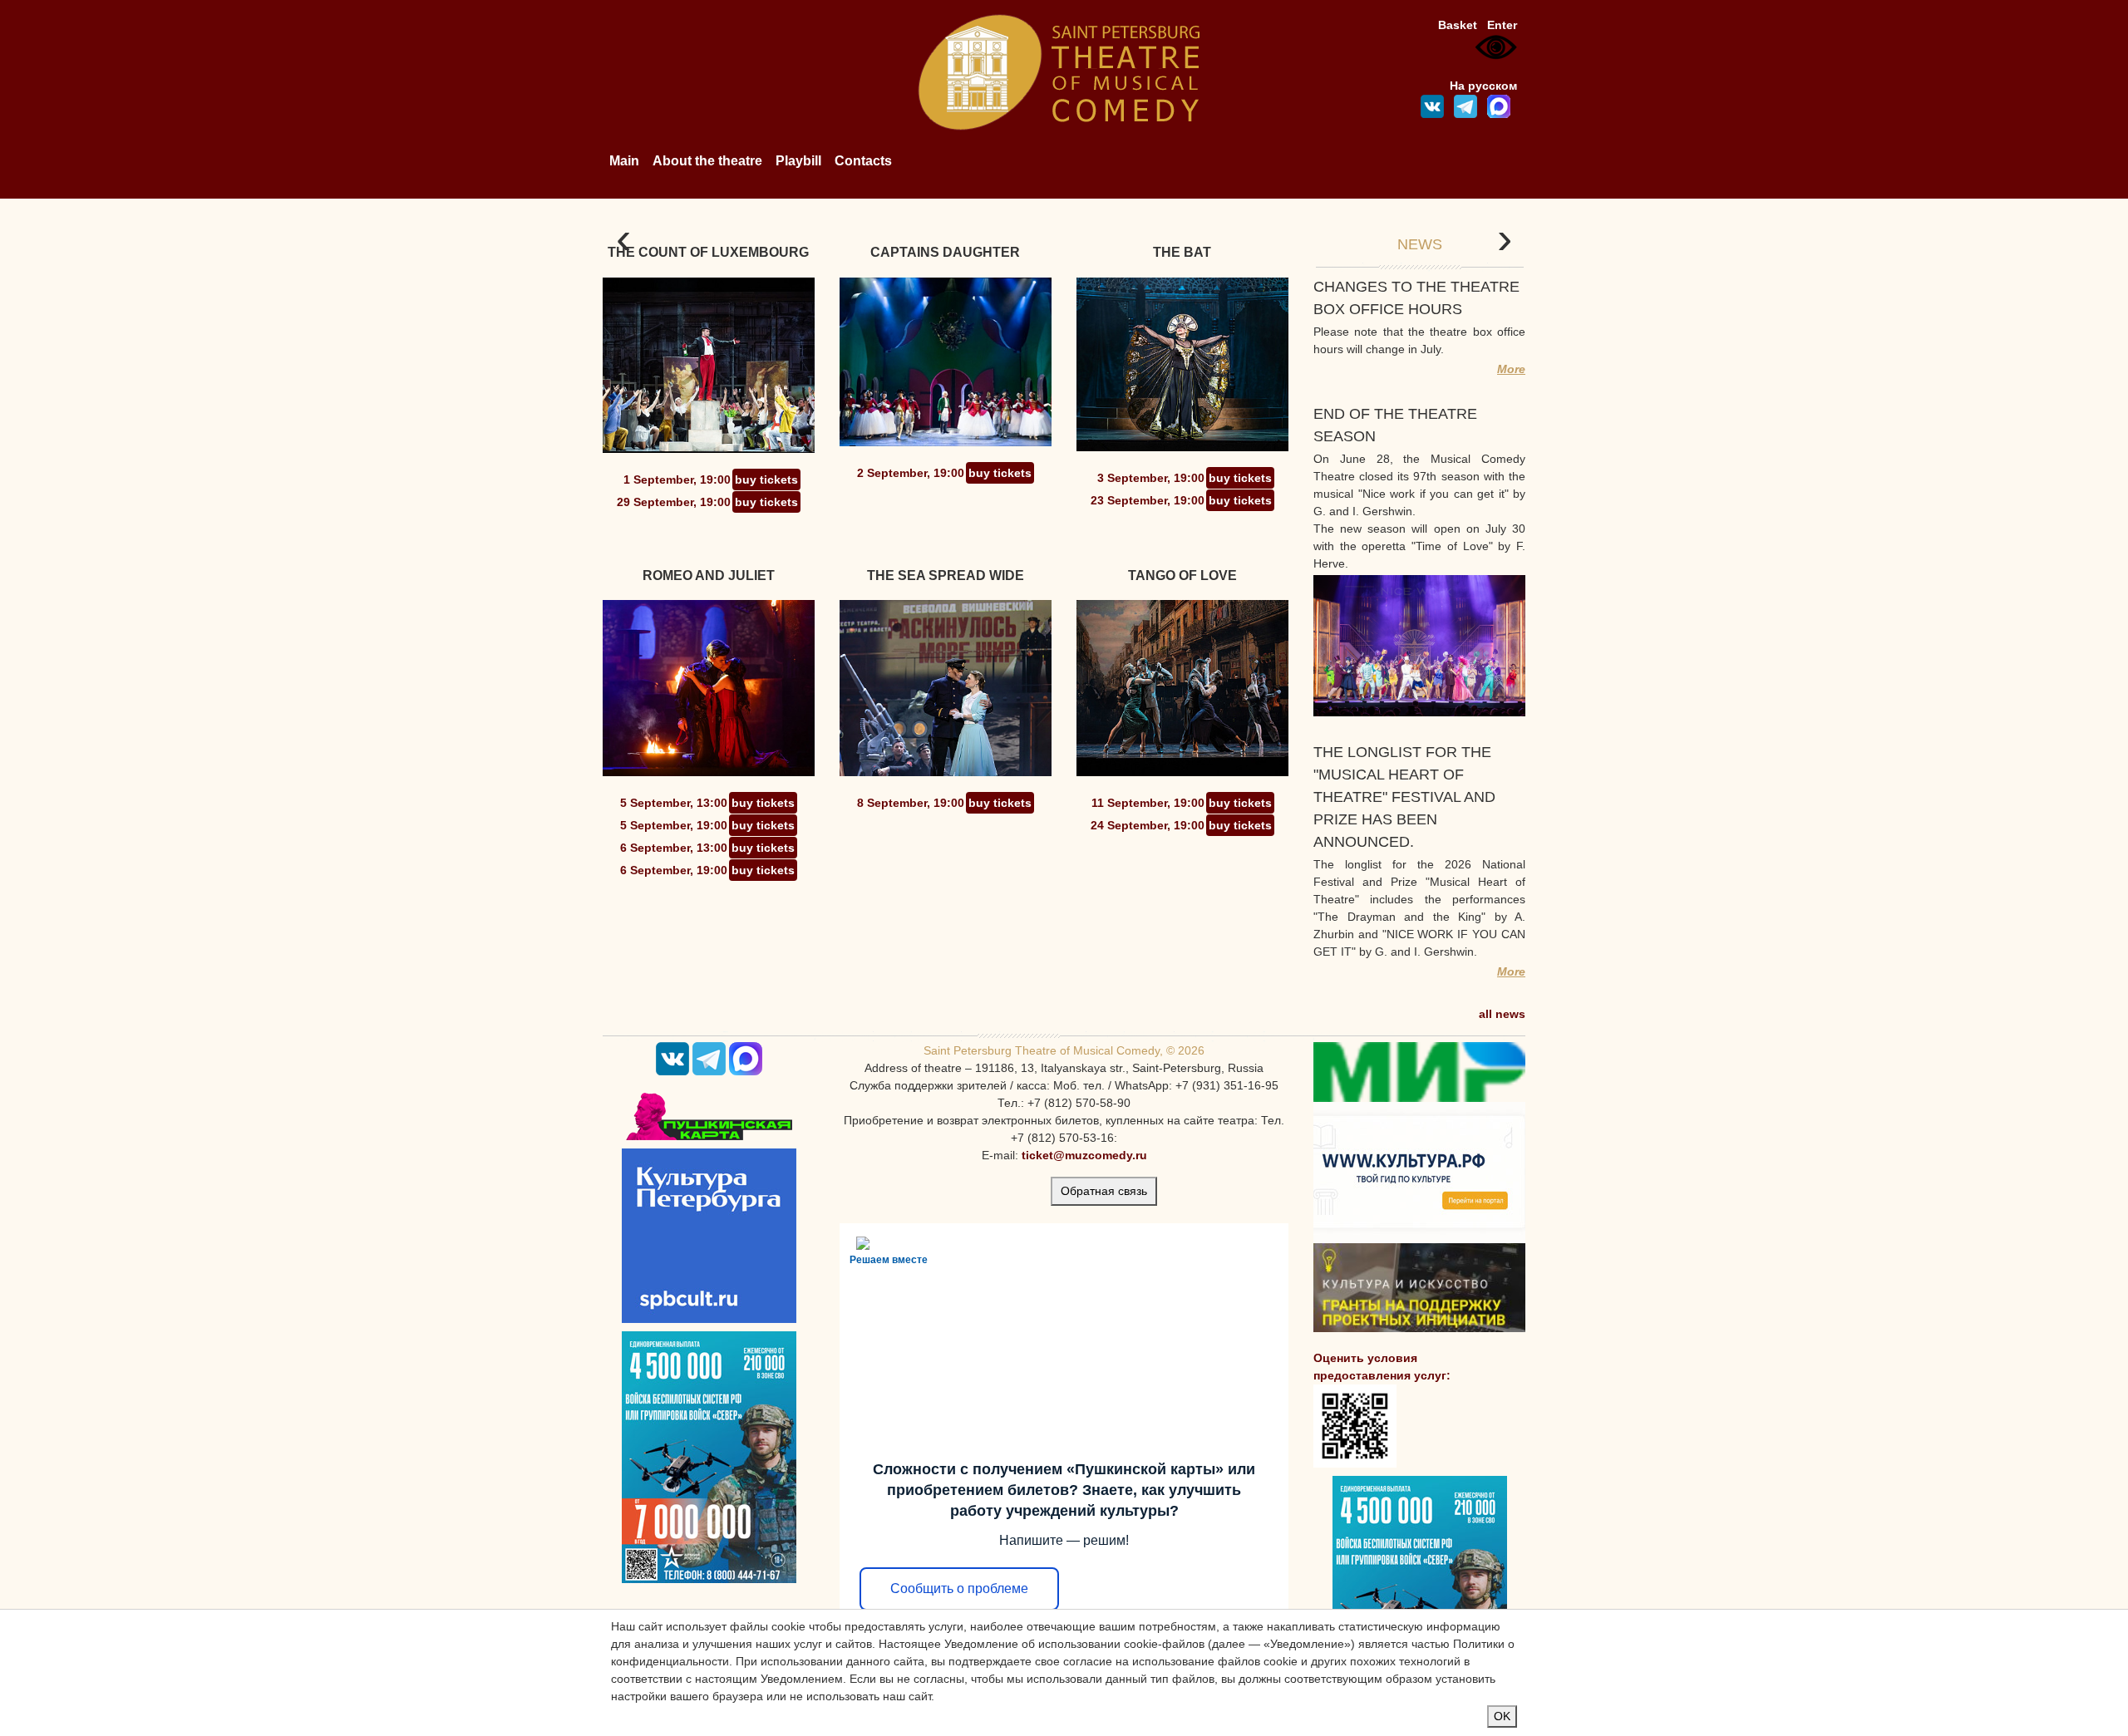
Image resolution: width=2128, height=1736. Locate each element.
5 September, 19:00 (674, 825)
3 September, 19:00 (1151, 478)
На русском (1483, 86)
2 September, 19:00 (911, 473)
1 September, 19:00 (677, 479)
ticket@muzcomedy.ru (1084, 1155)
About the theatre (707, 161)
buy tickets (766, 479)
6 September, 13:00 (674, 848)
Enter (1502, 25)
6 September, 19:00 (674, 870)
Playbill (798, 161)
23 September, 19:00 (1148, 500)
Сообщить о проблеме (959, 1588)
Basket (1458, 25)
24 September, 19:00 (1148, 825)
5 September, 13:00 (674, 803)
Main (624, 161)
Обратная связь (1104, 1191)
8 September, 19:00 (911, 803)
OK (1502, 1716)
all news (1502, 1014)
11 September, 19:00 (1148, 803)
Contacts (863, 161)
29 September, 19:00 (674, 502)
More (1511, 369)
